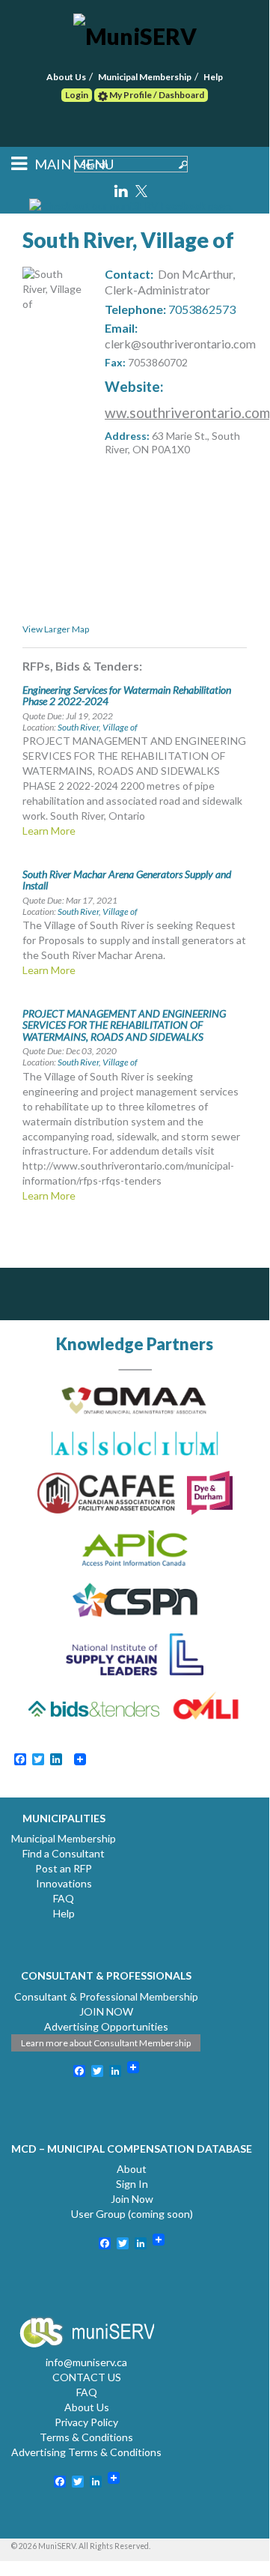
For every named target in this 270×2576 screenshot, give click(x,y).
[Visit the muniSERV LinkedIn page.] (122, 188)
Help (213, 77)
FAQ (64, 1898)
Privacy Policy (86, 2422)
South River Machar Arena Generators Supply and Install (127, 880)
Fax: (115, 362)
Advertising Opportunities (106, 2026)
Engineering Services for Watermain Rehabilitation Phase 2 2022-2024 (127, 695)
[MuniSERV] (135, 33)
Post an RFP (64, 1868)
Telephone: (135, 309)
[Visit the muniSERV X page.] (142, 188)
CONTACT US (87, 2377)
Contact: (129, 274)
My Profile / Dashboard (156, 95)
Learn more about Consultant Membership (106, 2043)
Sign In (132, 2184)
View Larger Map (56, 629)
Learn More (49, 831)
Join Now (132, 2199)
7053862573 (202, 309)
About (132, 2169)
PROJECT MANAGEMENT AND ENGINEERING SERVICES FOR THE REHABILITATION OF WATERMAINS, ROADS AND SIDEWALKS (124, 1025)
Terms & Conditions (86, 2437)
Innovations (64, 1883)
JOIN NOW (106, 2011)
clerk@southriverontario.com (180, 344)
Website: (134, 386)
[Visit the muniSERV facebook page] (131, 205)
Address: (127, 436)
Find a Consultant (64, 1853)
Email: (121, 328)
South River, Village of (98, 727)
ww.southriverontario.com (187, 412)
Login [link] (77, 95)
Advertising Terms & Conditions (86, 2452)
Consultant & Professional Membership (106, 1996)
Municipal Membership (145, 77)
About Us (66, 77)
